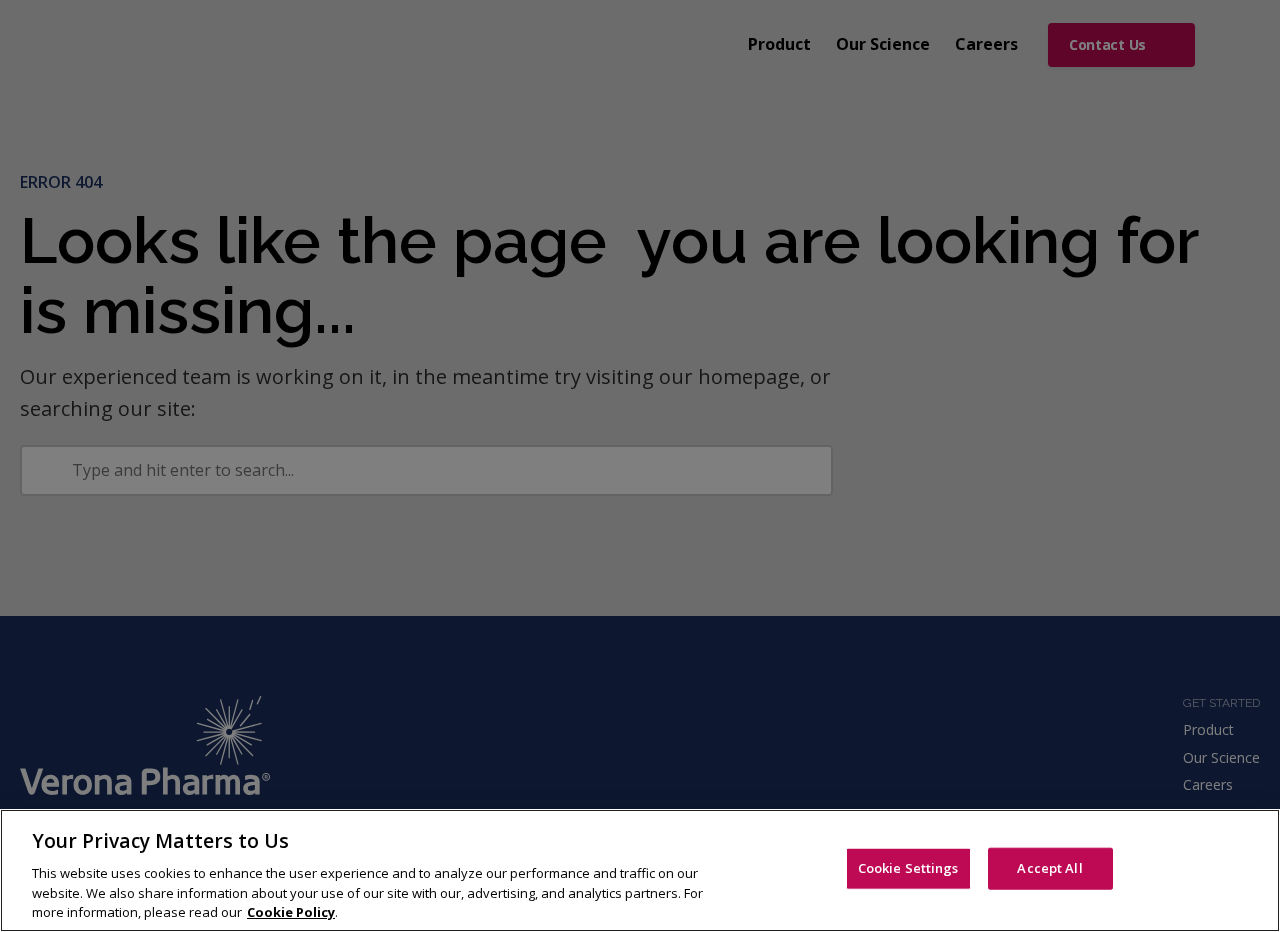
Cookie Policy (291, 911)
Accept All (1049, 868)
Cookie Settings (908, 868)
